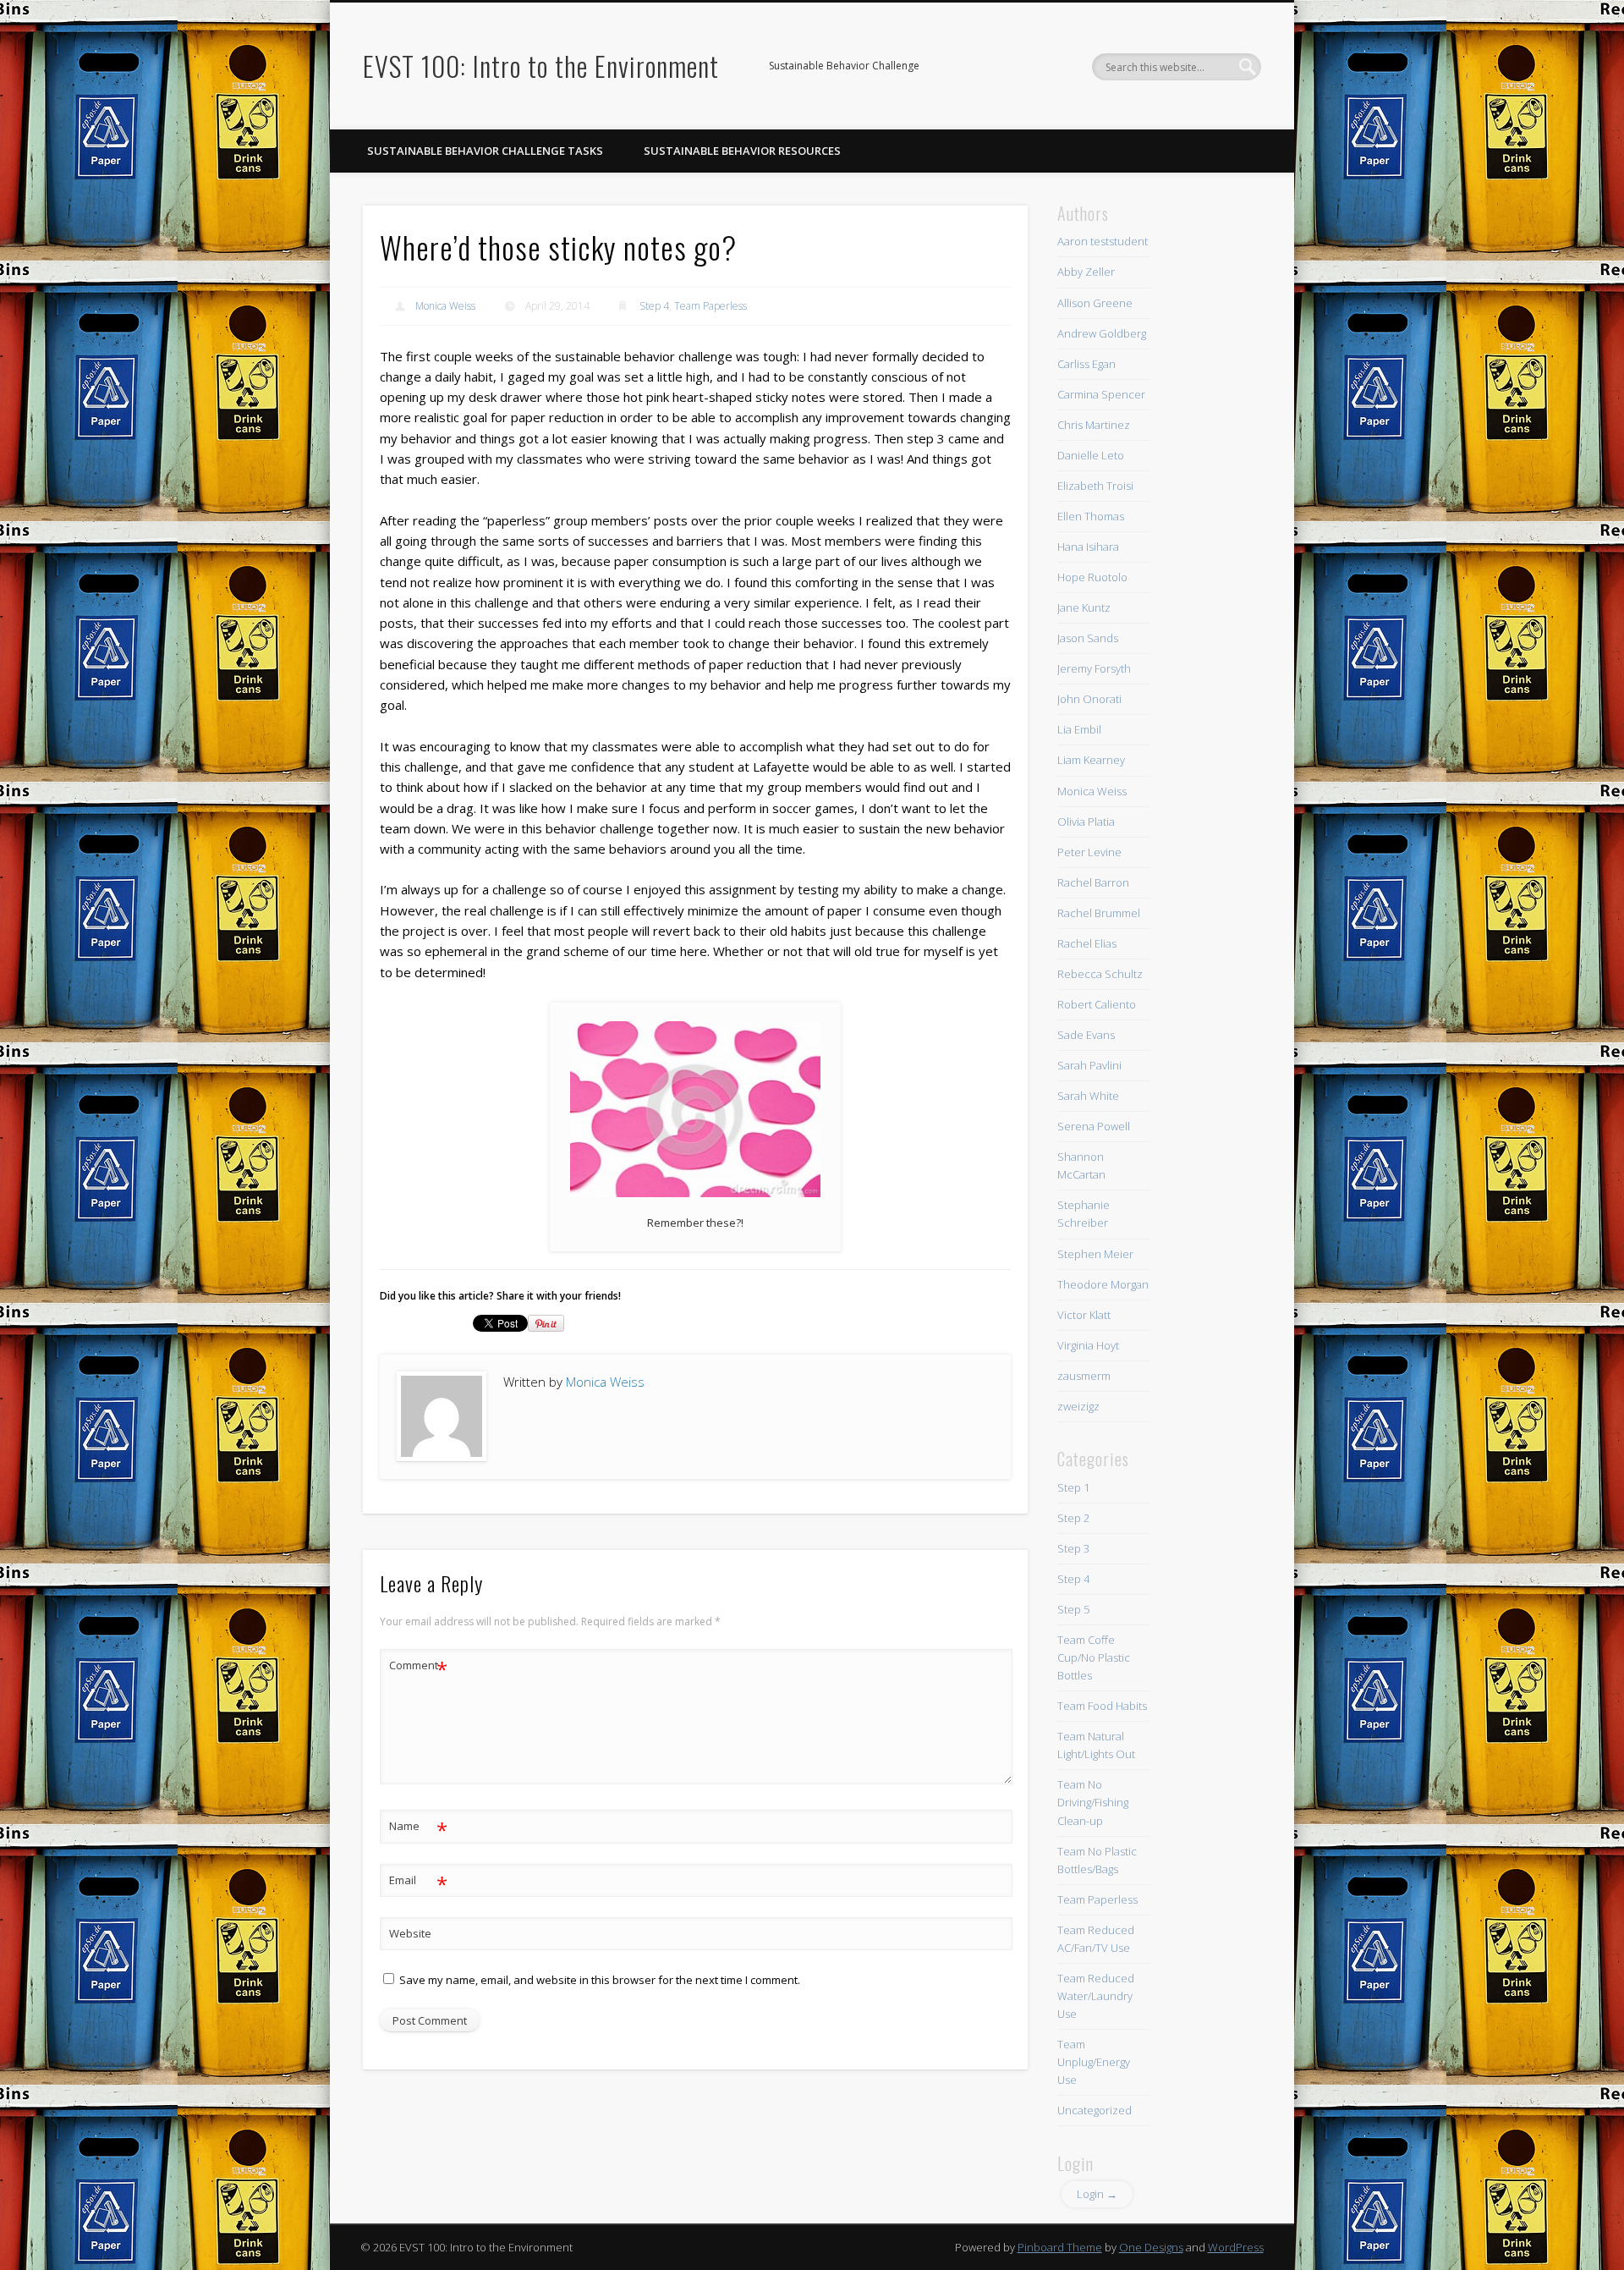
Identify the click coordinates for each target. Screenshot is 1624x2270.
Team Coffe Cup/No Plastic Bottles (1094, 1657)
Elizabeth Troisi (1095, 486)
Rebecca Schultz (1100, 974)
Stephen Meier (1095, 1254)
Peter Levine (1089, 852)
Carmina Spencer (1101, 394)
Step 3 (1073, 1548)
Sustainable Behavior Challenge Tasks (485, 151)
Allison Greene (1095, 303)
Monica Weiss (445, 306)
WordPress (1236, 2247)
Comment (418, 1668)
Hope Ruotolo (1092, 577)
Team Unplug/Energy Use (1094, 2062)
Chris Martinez (1094, 425)
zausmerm (1084, 1376)
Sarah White (1088, 1096)
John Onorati (1089, 699)
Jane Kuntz (1084, 607)
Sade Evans (1086, 1035)
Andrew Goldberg (1102, 333)
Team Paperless (710, 306)
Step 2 (1073, 1518)
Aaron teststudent (1103, 241)
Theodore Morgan (1103, 1284)
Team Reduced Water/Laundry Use (1096, 1996)
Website (410, 1933)
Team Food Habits (1102, 1706)
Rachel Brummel (1099, 913)
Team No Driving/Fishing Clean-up (1093, 1802)
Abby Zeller (1086, 272)
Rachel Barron (1093, 882)
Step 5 (1073, 1609)
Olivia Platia (1086, 822)
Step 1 (1073, 1487)
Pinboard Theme (1060, 2247)
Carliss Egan (1086, 364)
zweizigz (1078, 1406)
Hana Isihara (1088, 547)
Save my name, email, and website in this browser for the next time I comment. (600, 1980)
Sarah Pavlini (1089, 1065)
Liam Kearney (1091, 760)
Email (418, 1883)
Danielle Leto (1091, 455)
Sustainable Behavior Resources (742, 151)
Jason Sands (1088, 638)
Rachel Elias (1087, 943)
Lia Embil (1079, 729)
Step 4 (654, 306)
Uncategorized (1095, 2110)
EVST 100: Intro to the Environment (541, 66)
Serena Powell (1094, 1126)
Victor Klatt (1084, 1315)
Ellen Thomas (1091, 516)
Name (418, 1828)
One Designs (1151, 2247)
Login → (1097, 2194)
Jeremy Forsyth (1094, 668)
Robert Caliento (1097, 1004)
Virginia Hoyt (1088, 1345)
